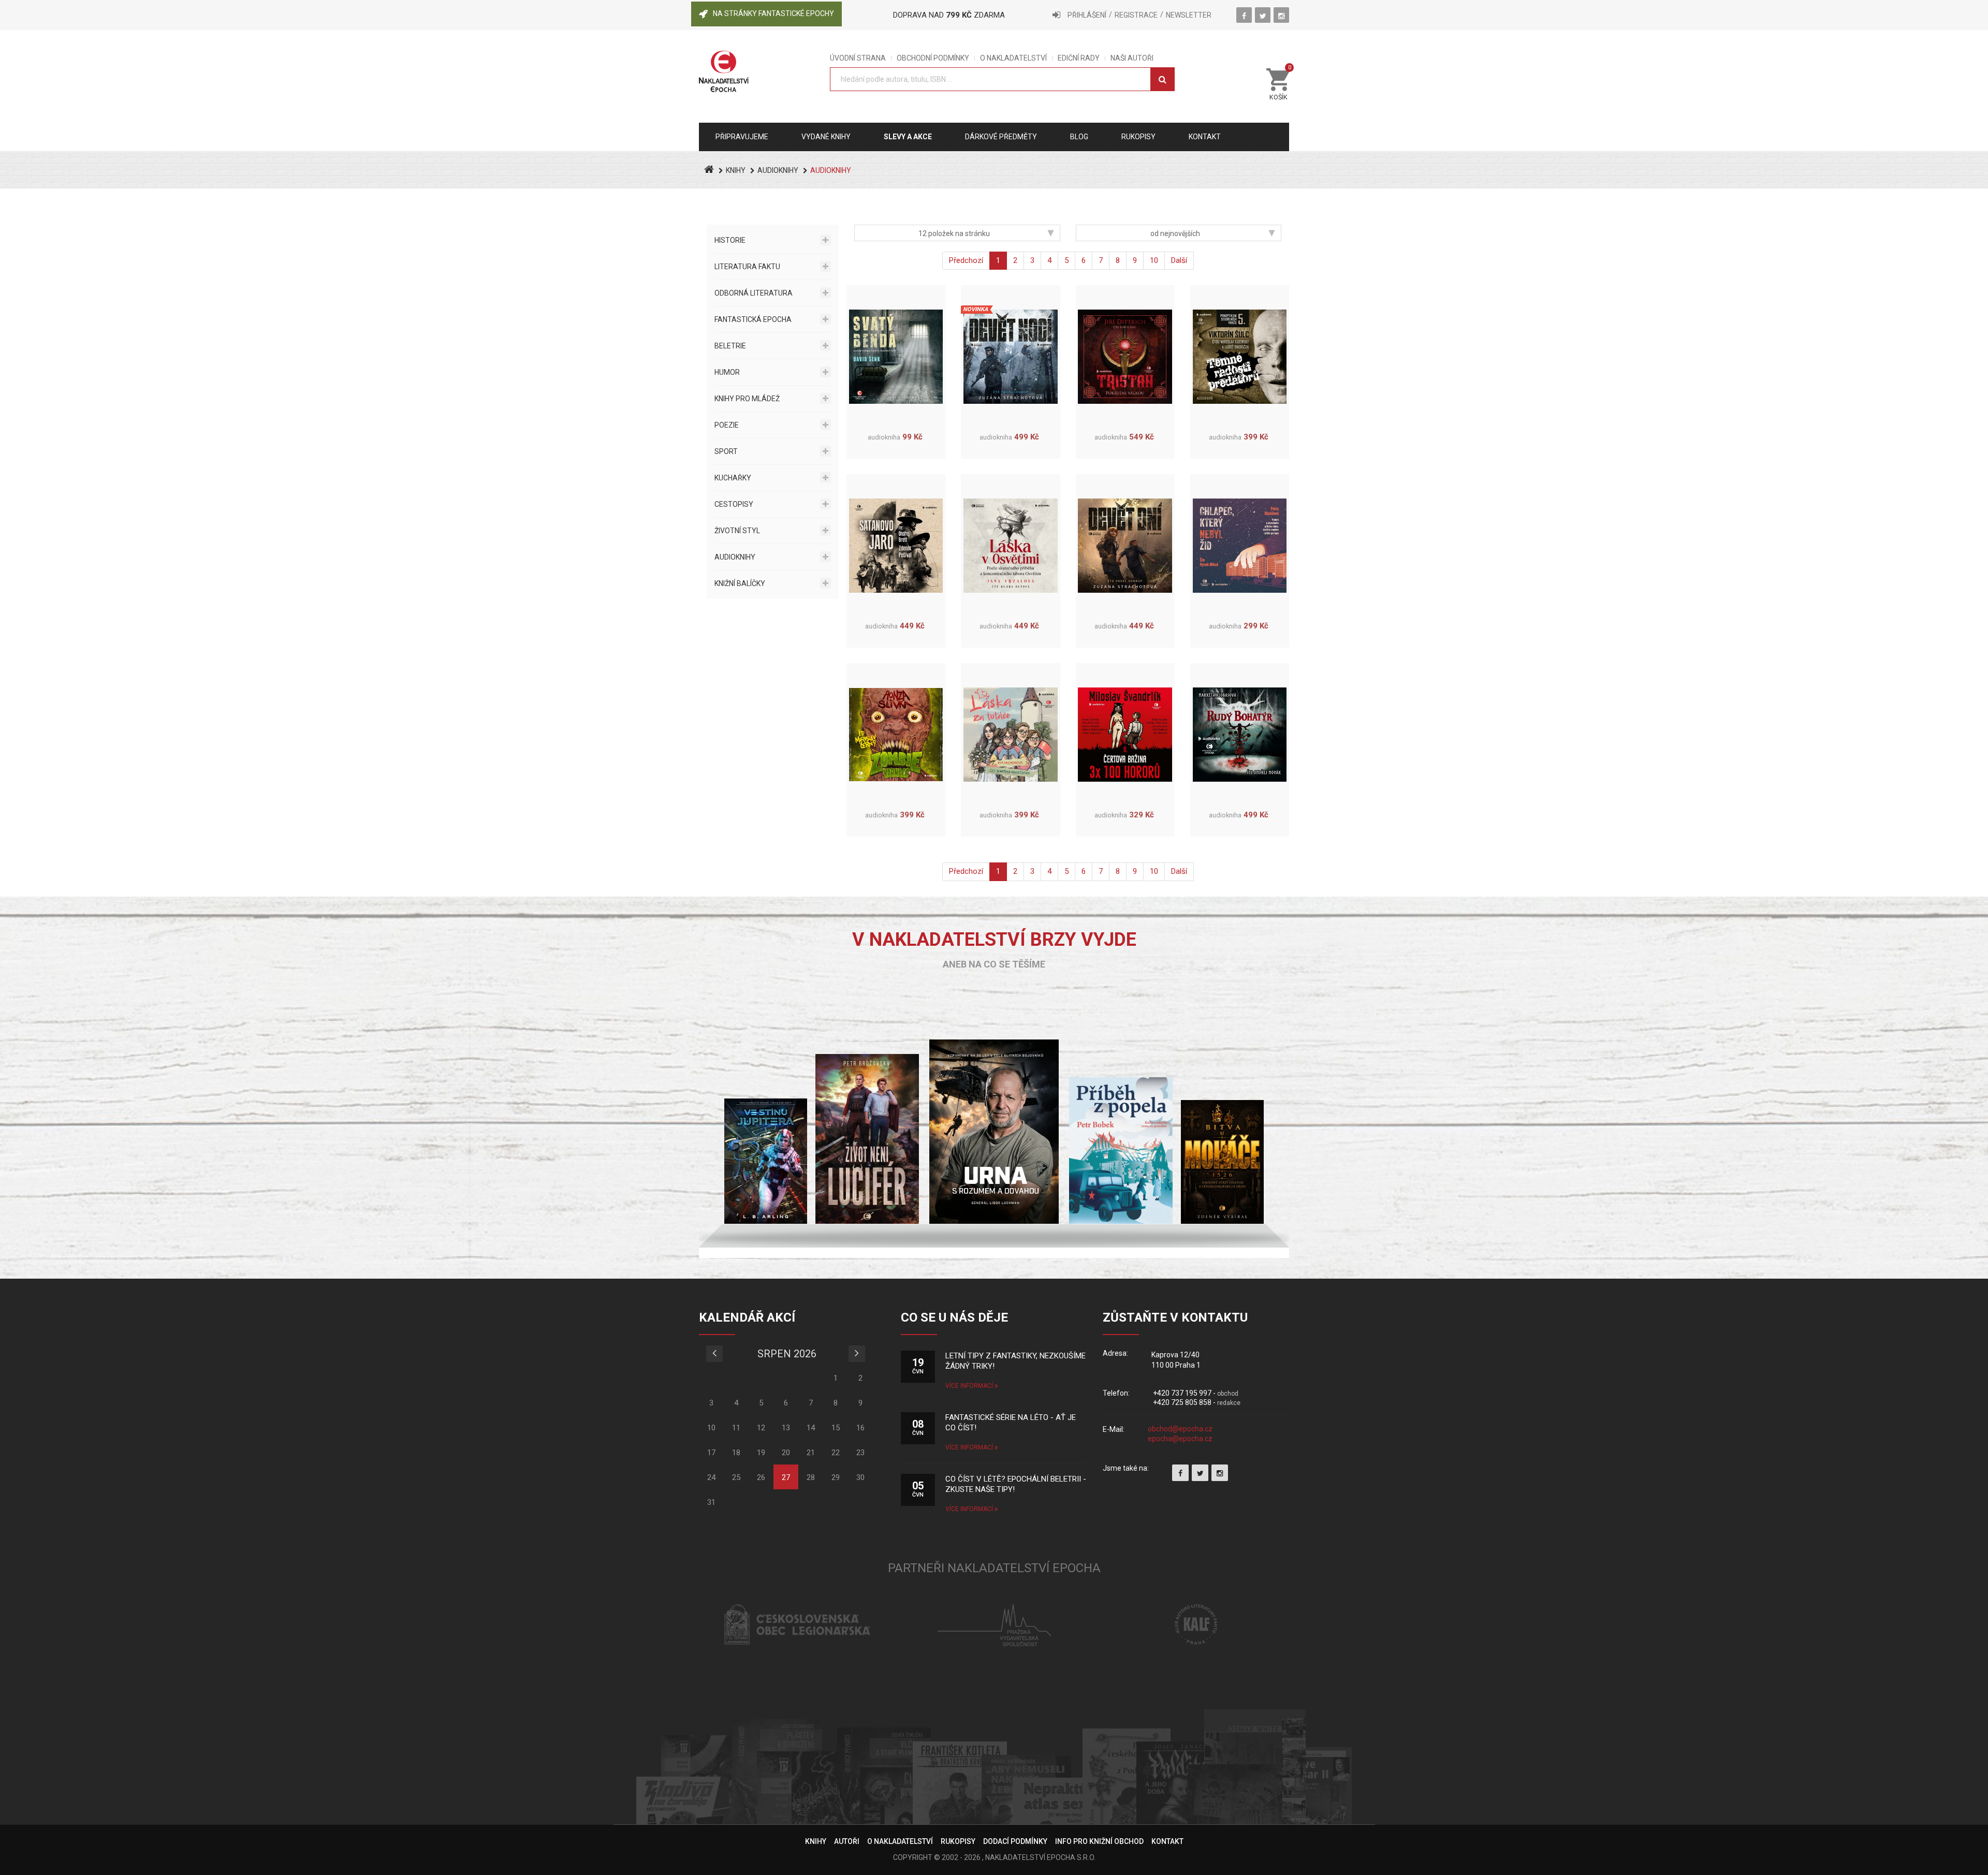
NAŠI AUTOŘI (1132, 58)
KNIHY (736, 170)
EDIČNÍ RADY (1079, 58)
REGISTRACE (1136, 15)
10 (1154, 260)
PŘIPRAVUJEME (742, 137)
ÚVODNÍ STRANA (858, 58)
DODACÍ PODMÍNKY (1015, 1841)
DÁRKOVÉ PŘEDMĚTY (1001, 137)
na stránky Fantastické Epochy (773, 13)
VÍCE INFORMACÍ (970, 1386)
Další (1179, 260)
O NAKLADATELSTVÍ (1013, 58)
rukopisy (1138, 137)
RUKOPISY (958, 1841)
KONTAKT (1167, 1841)
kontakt (1205, 137)
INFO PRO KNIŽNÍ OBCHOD (1099, 1841)
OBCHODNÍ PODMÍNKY (933, 58)
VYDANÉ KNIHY (826, 137)
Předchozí (966, 260)
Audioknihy (778, 170)
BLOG (1079, 137)
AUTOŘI (847, 1841)
